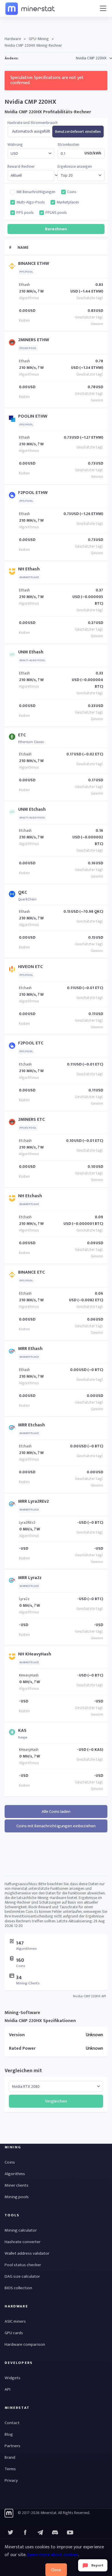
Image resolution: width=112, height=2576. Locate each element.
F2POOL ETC (31, 1043)
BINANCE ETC (31, 1272)
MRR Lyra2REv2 (33, 1501)
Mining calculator (21, 2230)
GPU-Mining (39, 39)
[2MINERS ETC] (13, 1123)
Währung (15, 145)
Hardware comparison (25, 2344)
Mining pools (17, 2197)
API (7, 2389)
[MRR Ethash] (13, 1352)
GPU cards (14, 2333)
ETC (22, 735)
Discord (70, 2532)
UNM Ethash (31, 652)
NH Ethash (29, 569)
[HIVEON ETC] (13, 971)
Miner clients (17, 2185)
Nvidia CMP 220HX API (89, 1996)
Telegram (40, 2532)
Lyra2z (24, 1599)
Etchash (25, 754)
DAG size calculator (22, 2276)
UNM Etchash (32, 809)
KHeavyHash (29, 1675)
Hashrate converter (23, 2242)
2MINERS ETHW (34, 340)
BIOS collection (18, 2288)
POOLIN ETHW (33, 416)
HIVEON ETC (30, 967)
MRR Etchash (31, 1425)
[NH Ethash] (13, 573)
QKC (23, 892)
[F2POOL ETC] (13, 1047)
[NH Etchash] (13, 1200)
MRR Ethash (30, 1349)
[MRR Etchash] (13, 1429)
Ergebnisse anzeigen (75, 167)
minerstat (30, 8)
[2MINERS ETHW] (13, 344)
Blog (9, 2434)
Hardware (13, 39)
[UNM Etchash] (13, 813)
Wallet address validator (27, 2253)
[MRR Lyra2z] (13, 1582)
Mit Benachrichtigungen (36, 192)
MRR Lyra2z (30, 1578)
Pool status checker (23, 2265)
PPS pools (25, 213)
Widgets (12, 2378)
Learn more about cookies (53, 2555)
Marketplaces (68, 202)
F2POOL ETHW (33, 493)
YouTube (55, 2532)
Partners (12, 2446)
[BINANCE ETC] (13, 1276)
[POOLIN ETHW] (13, 420)
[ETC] (13, 738)
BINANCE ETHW (34, 264)
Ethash (24, 285)
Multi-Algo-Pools (31, 202)
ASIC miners (15, 2321)
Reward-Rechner (21, 167)
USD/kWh (93, 153)
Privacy (11, 2480)
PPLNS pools (56, 213)
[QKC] (13, 895)
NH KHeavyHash (35, 1654)
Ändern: (11, 58)
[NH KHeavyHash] (13, 1658)
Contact (12, 2423)
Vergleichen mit (23, 2071)
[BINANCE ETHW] (13, 267)
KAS (22, 1731)
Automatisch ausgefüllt (31, 131)
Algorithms (15, 2174)
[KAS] (13, 1733)
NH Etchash (30, 1196)
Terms (10, 2469)
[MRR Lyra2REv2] (13, 1505)
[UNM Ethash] (13, 656)
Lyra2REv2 (27, 1522)
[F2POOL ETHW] (13, 496)
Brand (10, 2457)
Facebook (25, 2532)
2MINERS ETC (31, 1120)
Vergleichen (56, 2101)
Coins (72, 192)
